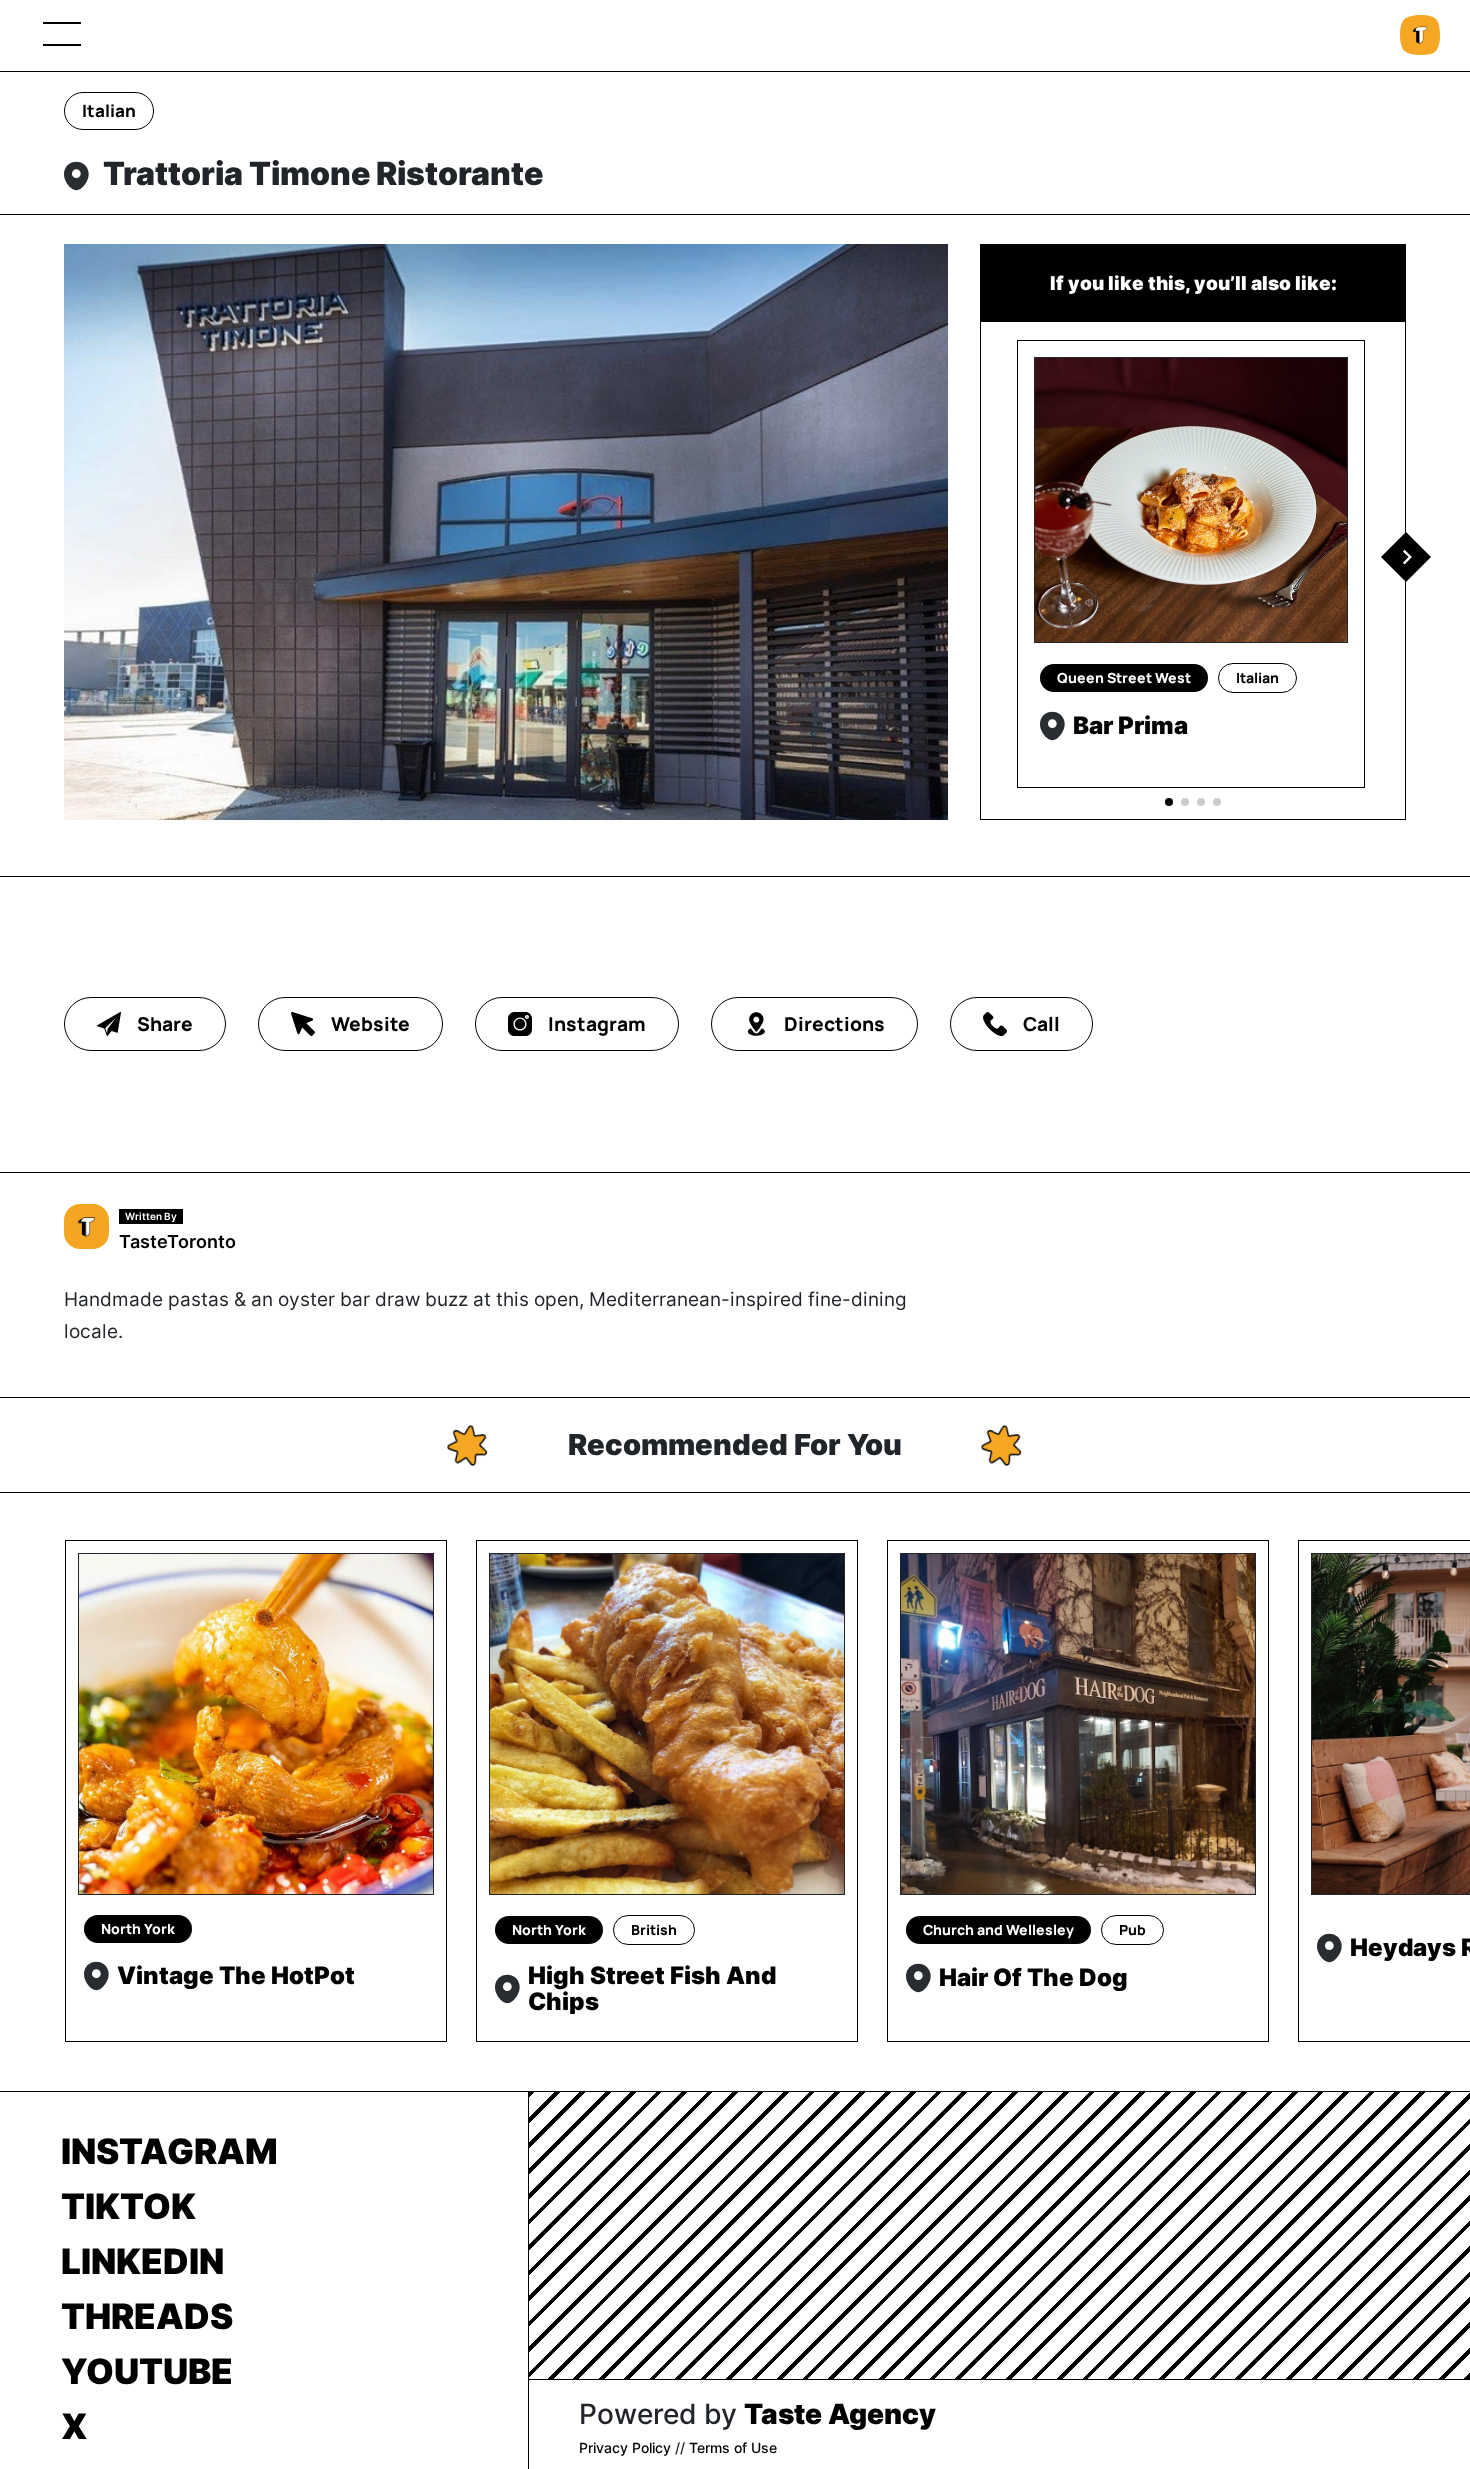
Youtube (147, 2371)
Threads (147, 2316)
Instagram (169, 2151)
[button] (1406, 557)
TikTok (128, 2206)
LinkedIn (142, 2261)
